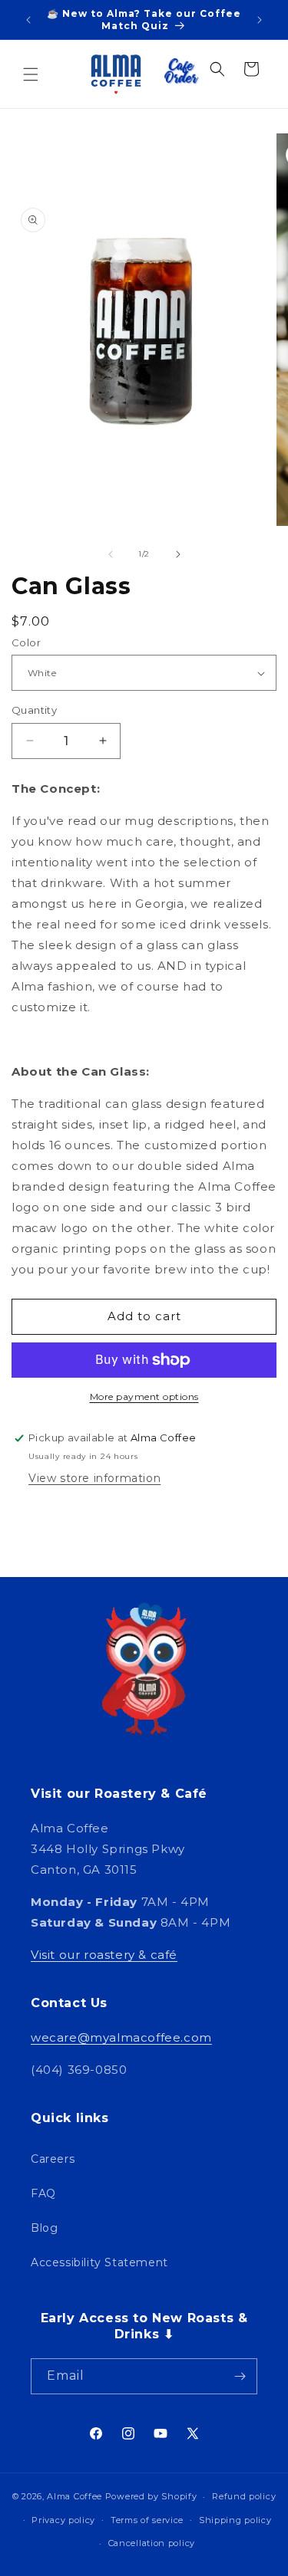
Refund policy (244, 2496)
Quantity (34, 710)
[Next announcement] (260, 20)
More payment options (144, 1396)
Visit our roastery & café (104, 1955)
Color (26, 642)
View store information (94, 1478)
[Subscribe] (240, 2376)
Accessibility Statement (99, 2262)
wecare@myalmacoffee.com (121, 2037)
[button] (31, 74)
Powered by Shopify (151, 2496)
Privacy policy (63, 2520)
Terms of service (147, 2520)
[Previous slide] (111, 554)
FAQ (43, 2193)
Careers (53, 2159)
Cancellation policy (152, 2543)
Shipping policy (235, 2520)
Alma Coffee (74, 2496)
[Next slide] (178, 554)
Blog (44, 2228)
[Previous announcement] (28, 20)
